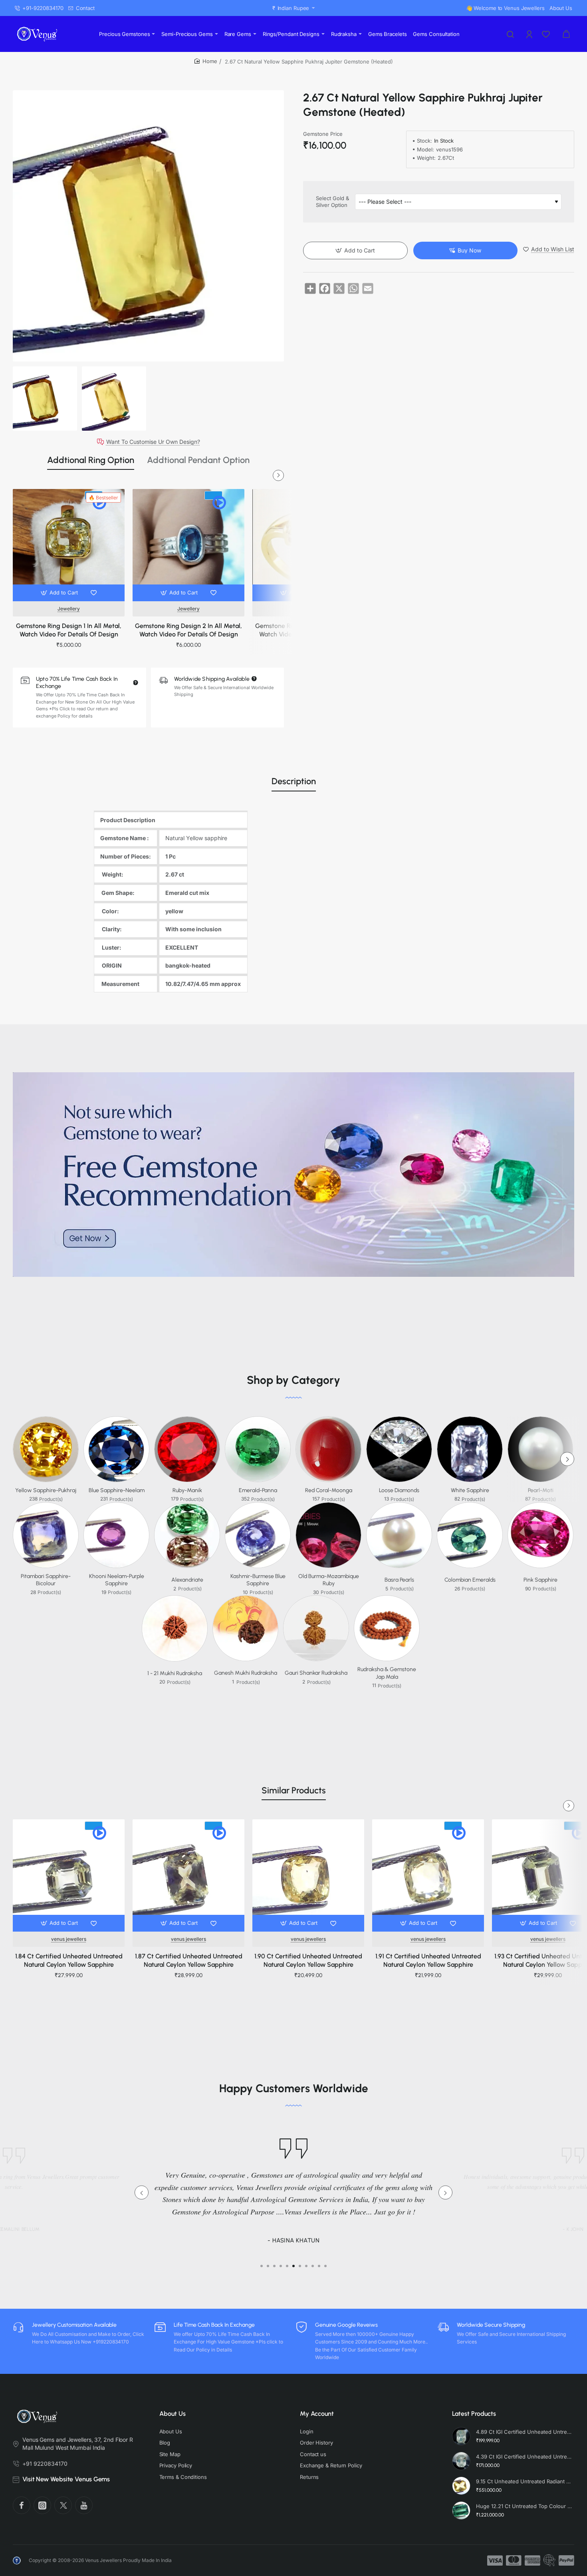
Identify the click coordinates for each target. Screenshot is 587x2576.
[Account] (530, 34)
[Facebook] (22, 2505)
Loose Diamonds (399, 1490)
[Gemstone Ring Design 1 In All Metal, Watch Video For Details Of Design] (69, 545)
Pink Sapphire (540, 1580)
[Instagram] (42, 2505)
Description (294, 781)
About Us (173, 2414)
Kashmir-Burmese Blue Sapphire (258, 1580)
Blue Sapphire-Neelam (117, 1490)
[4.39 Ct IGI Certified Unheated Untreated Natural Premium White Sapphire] (461, 2461)
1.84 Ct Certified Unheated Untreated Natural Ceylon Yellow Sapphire (69, 1960)
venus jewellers (69, 1939)
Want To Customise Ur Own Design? (153, 442)
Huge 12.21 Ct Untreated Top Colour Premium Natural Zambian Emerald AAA (524, 2506)
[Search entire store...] (510, 34)
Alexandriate (187, 1580)
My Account (317, 2414)
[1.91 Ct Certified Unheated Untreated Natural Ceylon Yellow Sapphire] (428, 1875)
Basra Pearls (399, 1580)
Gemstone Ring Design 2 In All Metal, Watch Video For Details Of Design (188, 630)
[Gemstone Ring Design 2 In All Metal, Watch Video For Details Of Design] (188, 545)
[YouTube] (84, 2505)
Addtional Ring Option (91, 460)
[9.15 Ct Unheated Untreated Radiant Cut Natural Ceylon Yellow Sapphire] (461, 2486)
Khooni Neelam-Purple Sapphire (117, 1580)
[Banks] (549, 2560)
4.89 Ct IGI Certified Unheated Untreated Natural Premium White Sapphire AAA (524, 2432)
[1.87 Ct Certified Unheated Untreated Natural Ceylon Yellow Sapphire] (188, 1875)
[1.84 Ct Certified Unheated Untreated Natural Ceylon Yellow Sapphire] (69, 1875)
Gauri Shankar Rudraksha (316, 1673)
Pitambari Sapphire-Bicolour (46, 1580)
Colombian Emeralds (470, 1580)
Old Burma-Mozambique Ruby (329, 1580)
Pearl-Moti (541, 1490)
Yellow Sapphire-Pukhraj (46, 1490)
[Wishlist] (547, 34)
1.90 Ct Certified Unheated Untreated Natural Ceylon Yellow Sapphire (308, 1960)
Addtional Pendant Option (198, 460)
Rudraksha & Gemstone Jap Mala (387, 1673)
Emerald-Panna (258, 1490)
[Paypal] (566, 2560)
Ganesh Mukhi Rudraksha (246, 1673)
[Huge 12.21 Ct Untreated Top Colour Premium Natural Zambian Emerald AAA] (461, 2510)
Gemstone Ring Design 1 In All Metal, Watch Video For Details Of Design (69, 630)
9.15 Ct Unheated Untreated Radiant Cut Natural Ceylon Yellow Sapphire (524, 2481)
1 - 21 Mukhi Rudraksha (175, 1673)
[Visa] (495, 2560)
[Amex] (532, 2560)
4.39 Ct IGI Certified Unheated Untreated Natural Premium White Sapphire (524, 2457)
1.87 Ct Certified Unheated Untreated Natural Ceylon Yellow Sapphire (189, 1960)
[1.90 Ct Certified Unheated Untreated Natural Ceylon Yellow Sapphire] (308, 1875)
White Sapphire (470, 1490)
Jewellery (69, 609)
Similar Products (294, 1790)
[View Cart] (566, 34)
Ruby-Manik (187, 1490)
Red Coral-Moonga (329, 1490)
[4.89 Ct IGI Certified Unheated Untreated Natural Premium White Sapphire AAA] (461, 2436)
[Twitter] (63, 2505)
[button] (60, 593)
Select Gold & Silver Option (332, 202)
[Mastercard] (514, 2560)
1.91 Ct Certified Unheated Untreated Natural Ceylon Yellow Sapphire (428, 1960)
